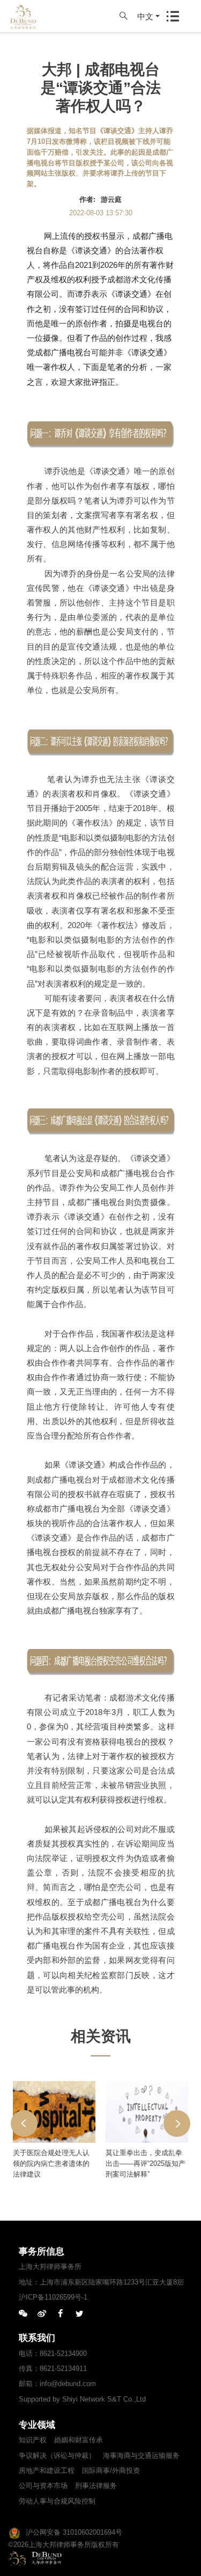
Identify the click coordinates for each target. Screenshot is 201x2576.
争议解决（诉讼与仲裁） (57, 2455)
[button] (24, 2123)
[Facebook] (61, 2314)
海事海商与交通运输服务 (141, 2455)
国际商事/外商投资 (111, 2471)
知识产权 (33, 2440)
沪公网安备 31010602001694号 (74, 2532)
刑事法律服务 (96, 2486)
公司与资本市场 (43, 2486)
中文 (145, 16)
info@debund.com (68, 2384)
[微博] (42, 2314)
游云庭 (111, 199)
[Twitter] (79, 2314)
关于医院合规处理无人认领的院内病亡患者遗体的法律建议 (51, 2163)
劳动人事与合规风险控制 (57, 2501)
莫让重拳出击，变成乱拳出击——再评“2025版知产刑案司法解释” (146, 2163)
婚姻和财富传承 (79, 2440)
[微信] (23, 2314)
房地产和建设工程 (47, 2471)
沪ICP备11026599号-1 (53, 2297)
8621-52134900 (63, 2354)
